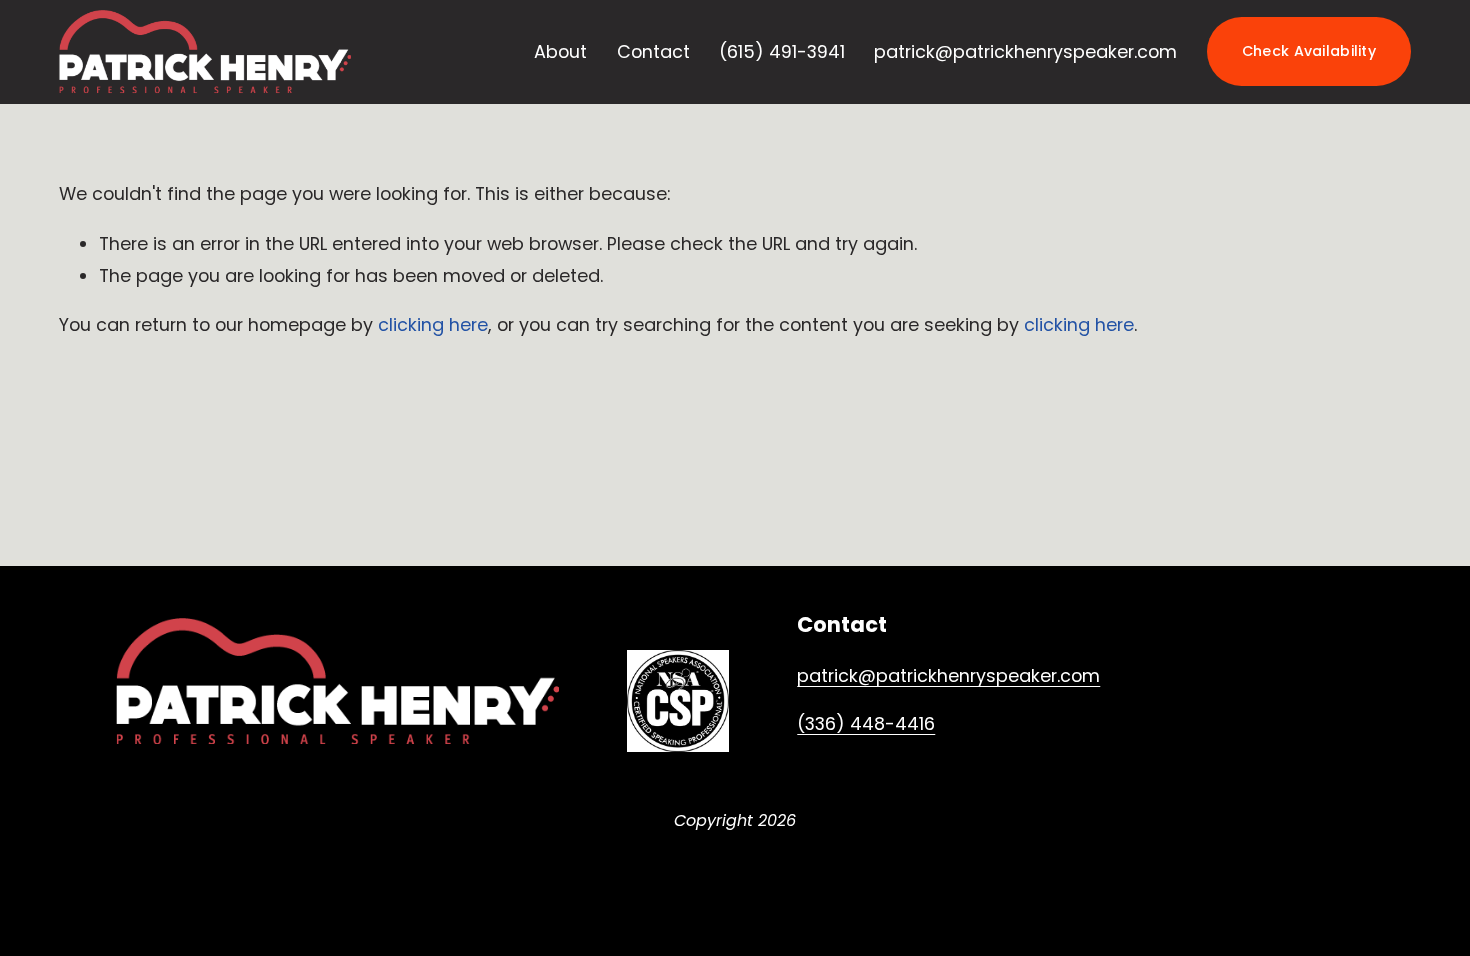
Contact (653, 51)
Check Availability (1309, 51)
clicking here (433, 324)
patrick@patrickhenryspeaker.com (1025, 51)
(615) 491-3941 (782, 51)
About (560, 51)
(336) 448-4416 (866, 723)
